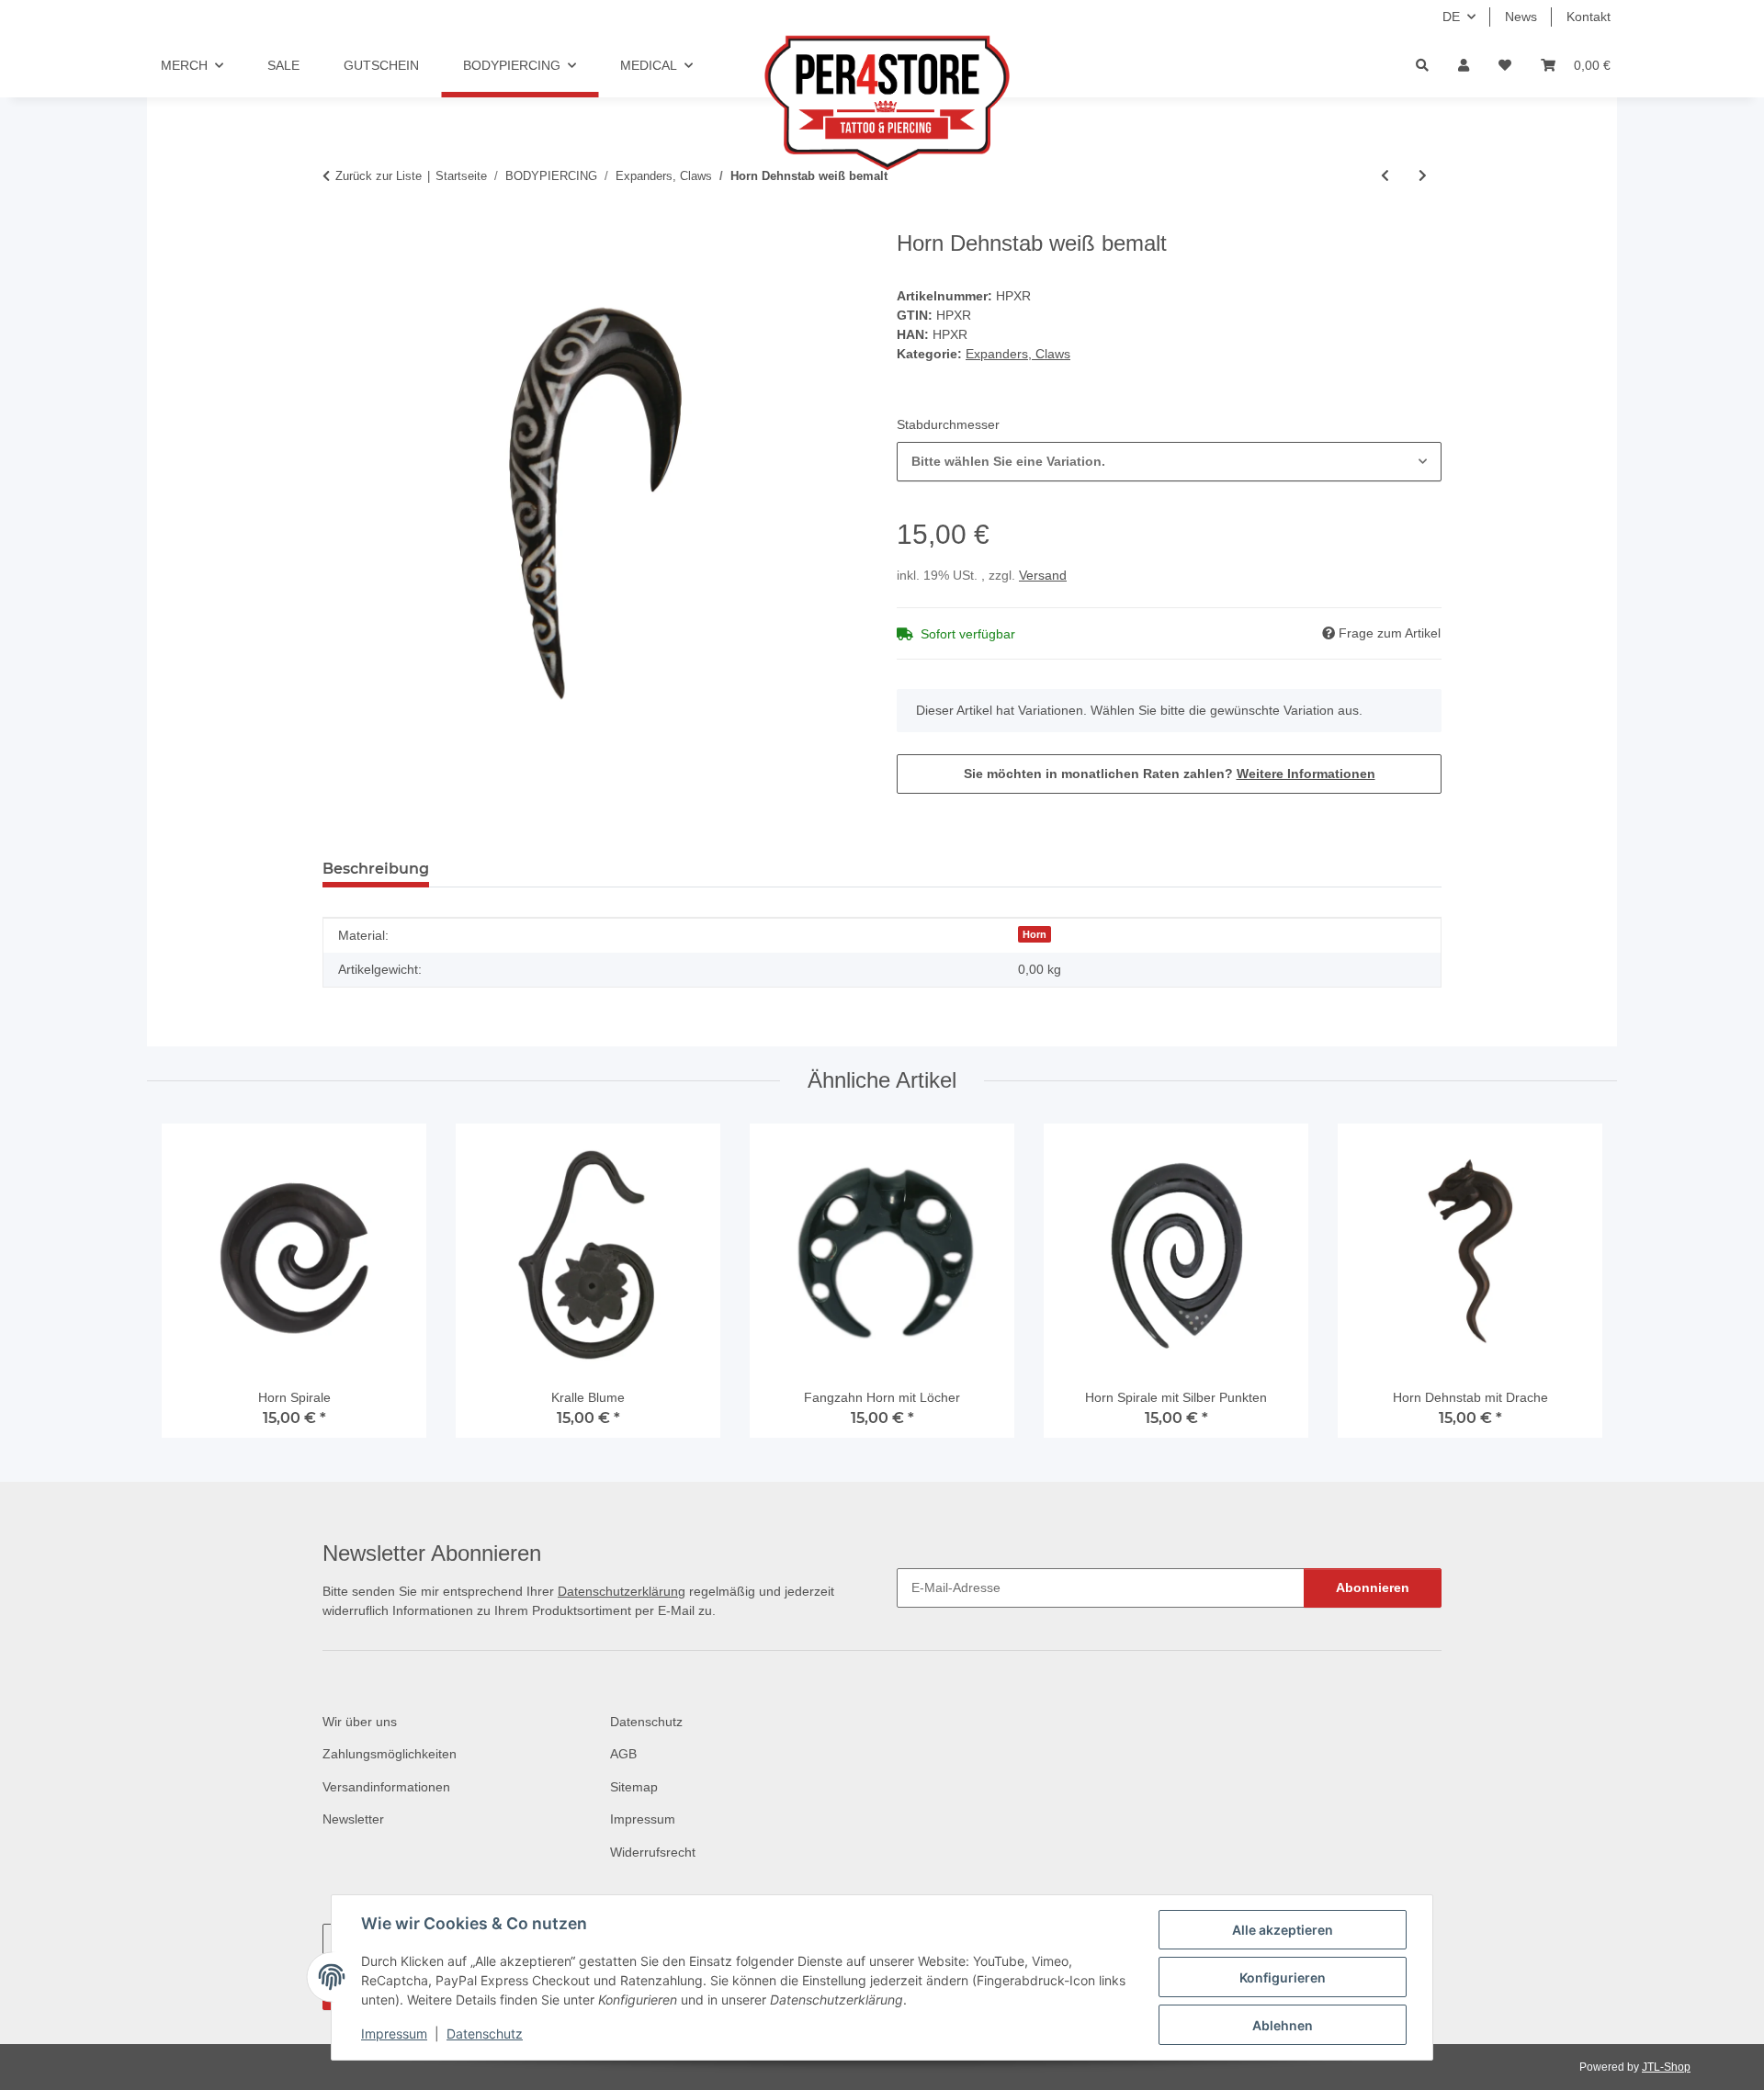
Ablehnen (1283, 2025)
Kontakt (1589, 17)
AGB (623, 1754)
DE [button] (1451, 17)
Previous (192, 1288)
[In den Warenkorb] (337, 220)
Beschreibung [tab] (376, 869)
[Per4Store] (882, 103)
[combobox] (1169, 462)
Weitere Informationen (1306, 774)
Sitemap (634, 1787)
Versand (1043, 575)
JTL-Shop (1666, 2067)
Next (1572, 1288)
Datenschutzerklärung (622, 1591)
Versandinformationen (386, 1787)
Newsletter (353, 1819)
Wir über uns (360, 1722)
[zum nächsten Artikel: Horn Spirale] (1423, 176)
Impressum (394, 2034)
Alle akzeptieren (1283, 1930)
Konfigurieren (1283, 1977)
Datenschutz (485, 2034)
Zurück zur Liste (379, 176)
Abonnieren (1373, 1587)
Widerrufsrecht (653, 1852)
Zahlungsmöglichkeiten (390, 1754)
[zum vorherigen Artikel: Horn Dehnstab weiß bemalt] (1385, 176)
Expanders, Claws (1018, 354)
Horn (1035, 934)
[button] (1464, 66)
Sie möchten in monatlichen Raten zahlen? (1170, 774)
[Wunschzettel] (1505, 66)
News (1521, 17)
